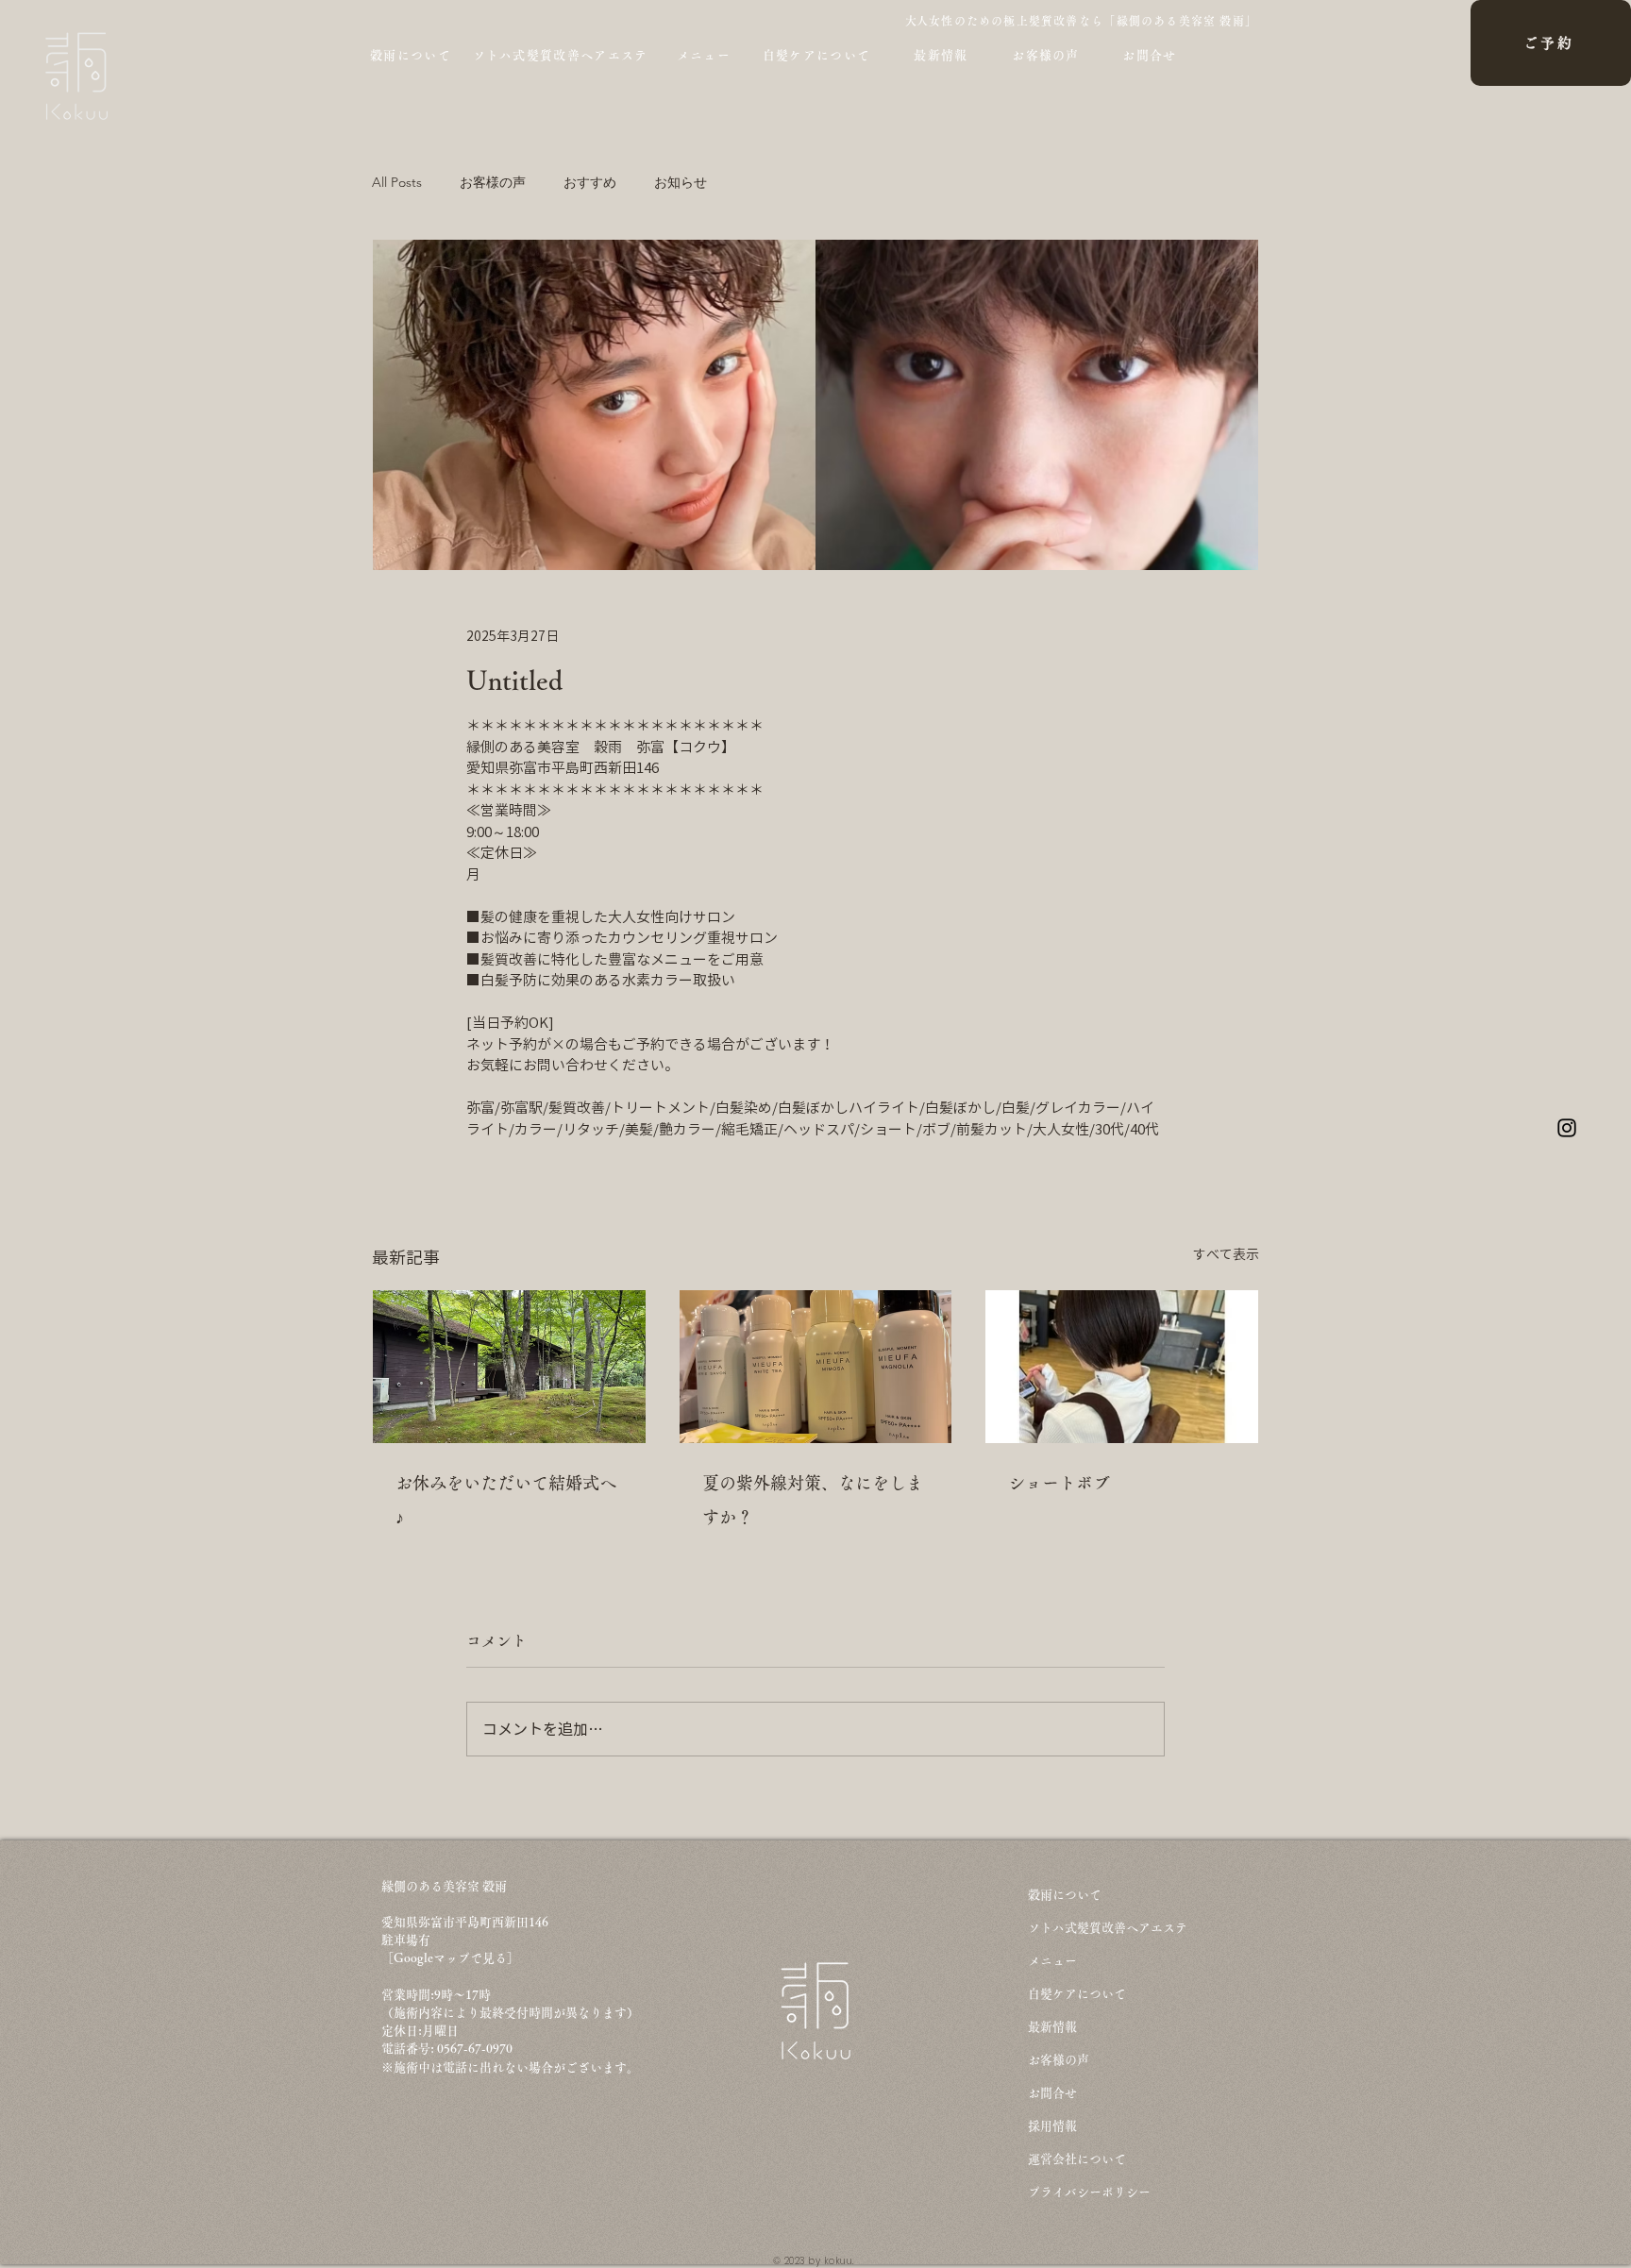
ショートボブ (1059, 1483)
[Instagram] (1567, 1128)
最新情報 (1052, 2027)
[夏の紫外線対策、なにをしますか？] (816, 1367)
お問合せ (1052, 2093)
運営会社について (1077, 2159)
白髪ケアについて (1077, 1994)
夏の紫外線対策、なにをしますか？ (813, 1500)
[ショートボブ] (1122, 1367)
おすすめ (590, 183)
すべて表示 (1226, 1254)
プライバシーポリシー (1089, 2192)
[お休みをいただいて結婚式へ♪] (509, 1367)
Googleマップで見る (450, 1958)
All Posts (397, 183)
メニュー (1052, 1961)
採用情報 (1052, 2126)
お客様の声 (493, 183)
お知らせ (681, 183)
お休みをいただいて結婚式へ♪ (506, 1500)
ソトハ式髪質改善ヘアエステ (1108, 1928)
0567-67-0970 (476, 2049)
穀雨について (1065, 1895)
